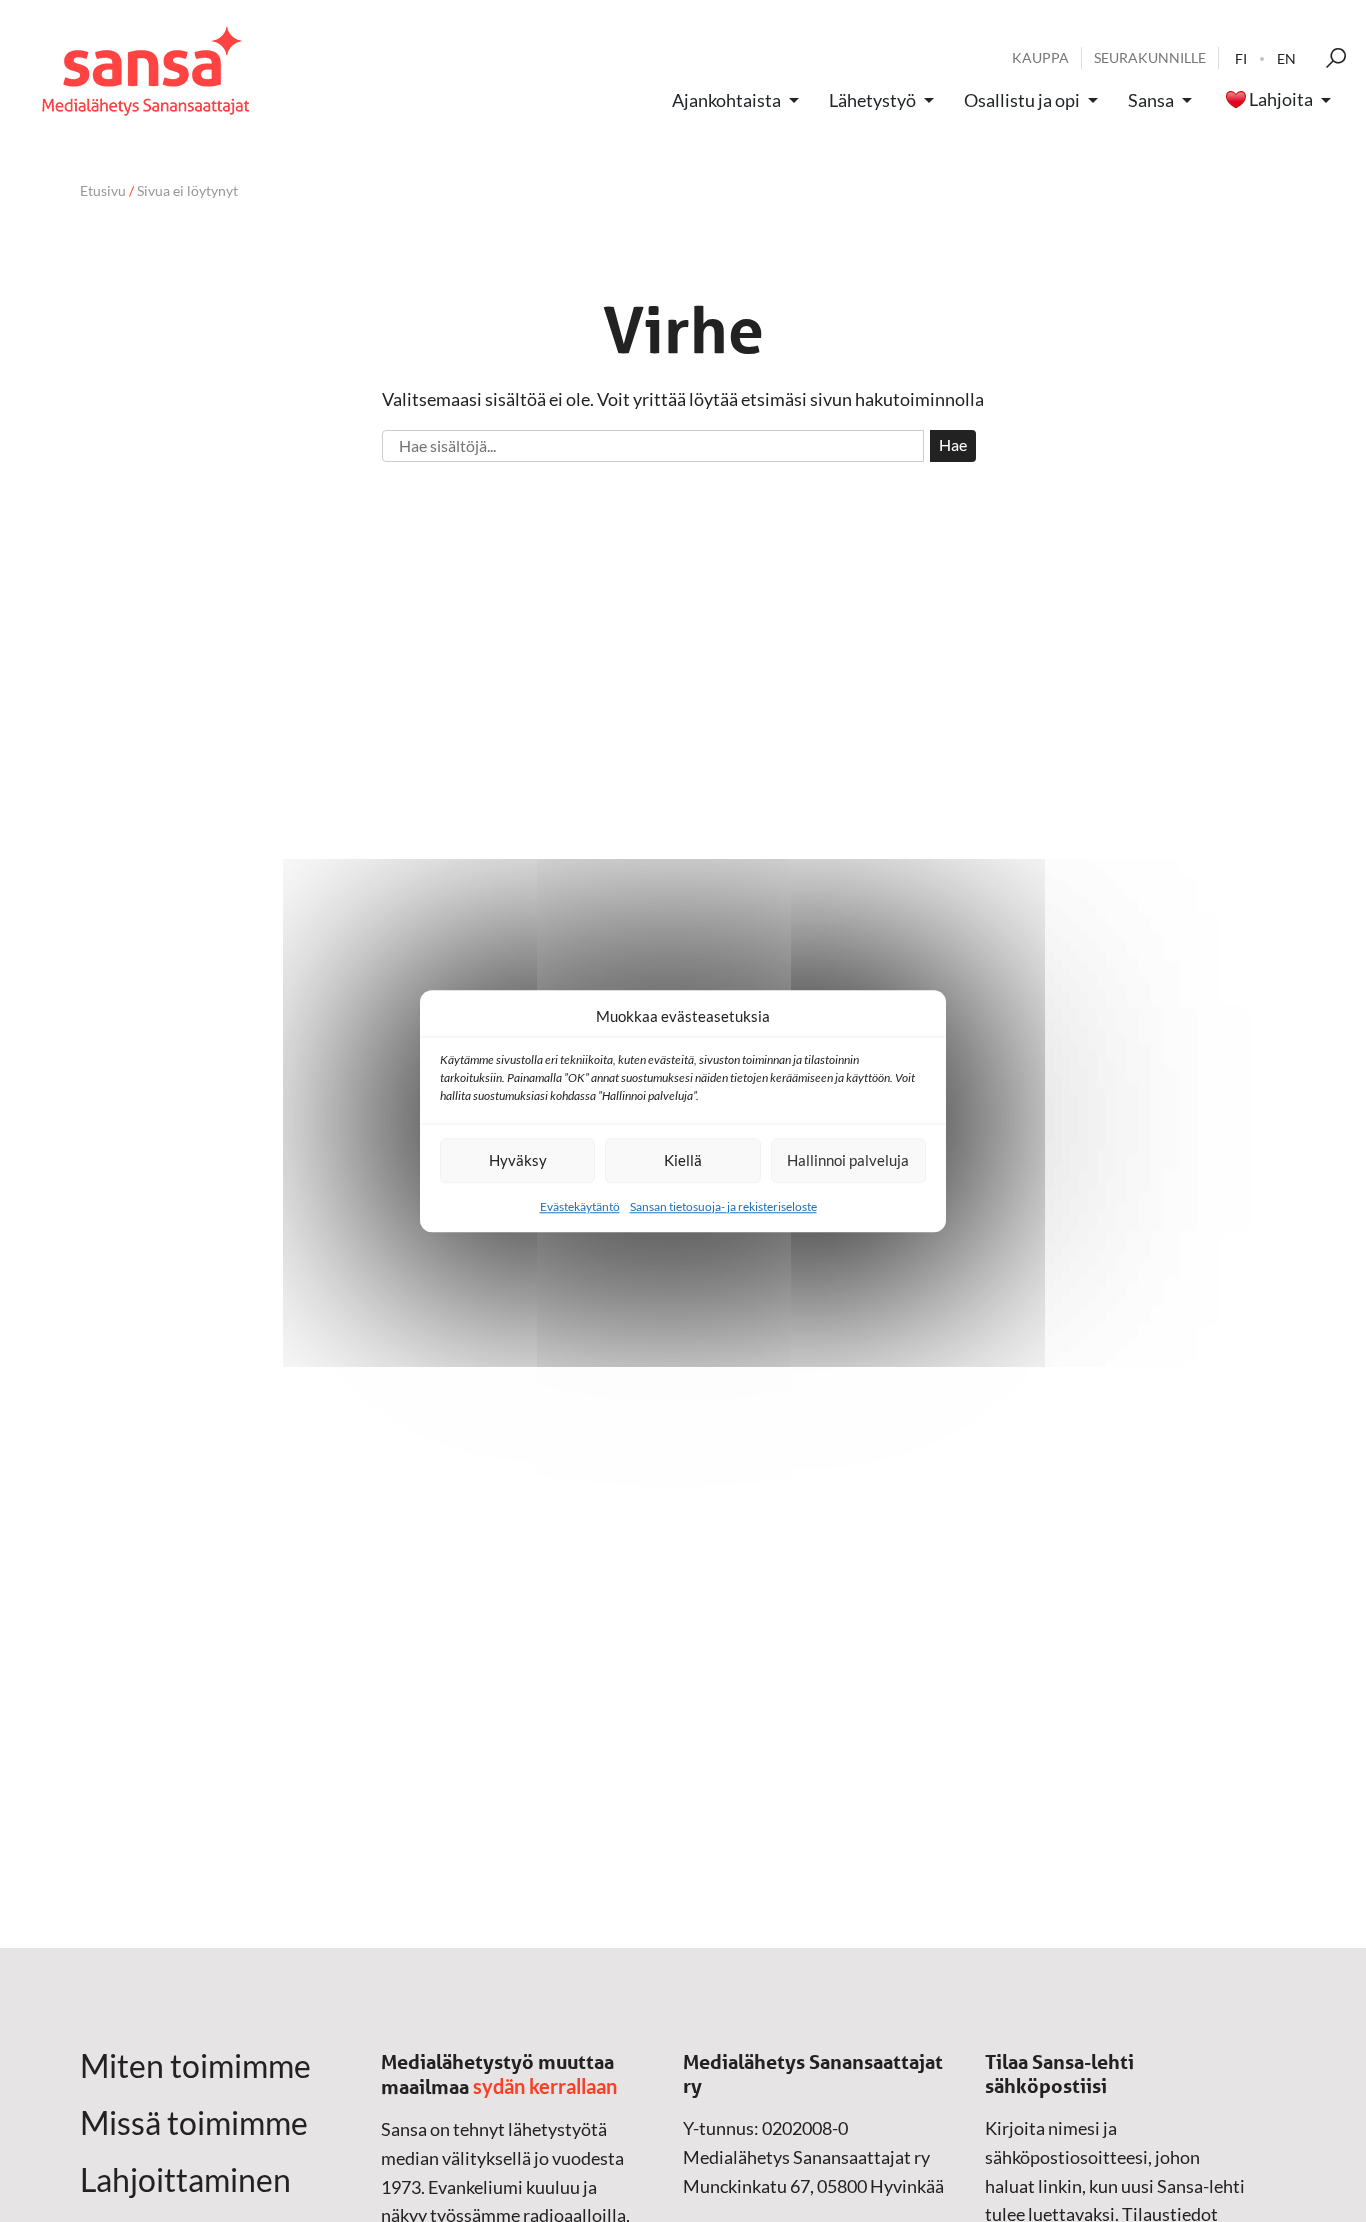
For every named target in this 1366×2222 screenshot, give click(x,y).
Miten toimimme (195, 2066)
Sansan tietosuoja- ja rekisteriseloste (723, 1206)
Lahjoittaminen (185, 2180)
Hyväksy (518, 1160)
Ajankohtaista (726, 100)
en (1286, 58)
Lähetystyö (872, 100)
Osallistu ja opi (1022, 100)
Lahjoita (1281, 100)
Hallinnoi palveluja (848, 1160)
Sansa (1151, 100)
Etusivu (103, 190)
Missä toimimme (194, 2123)
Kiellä (683, 1160)
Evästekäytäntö (580, 1206)
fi (1241, 58)
